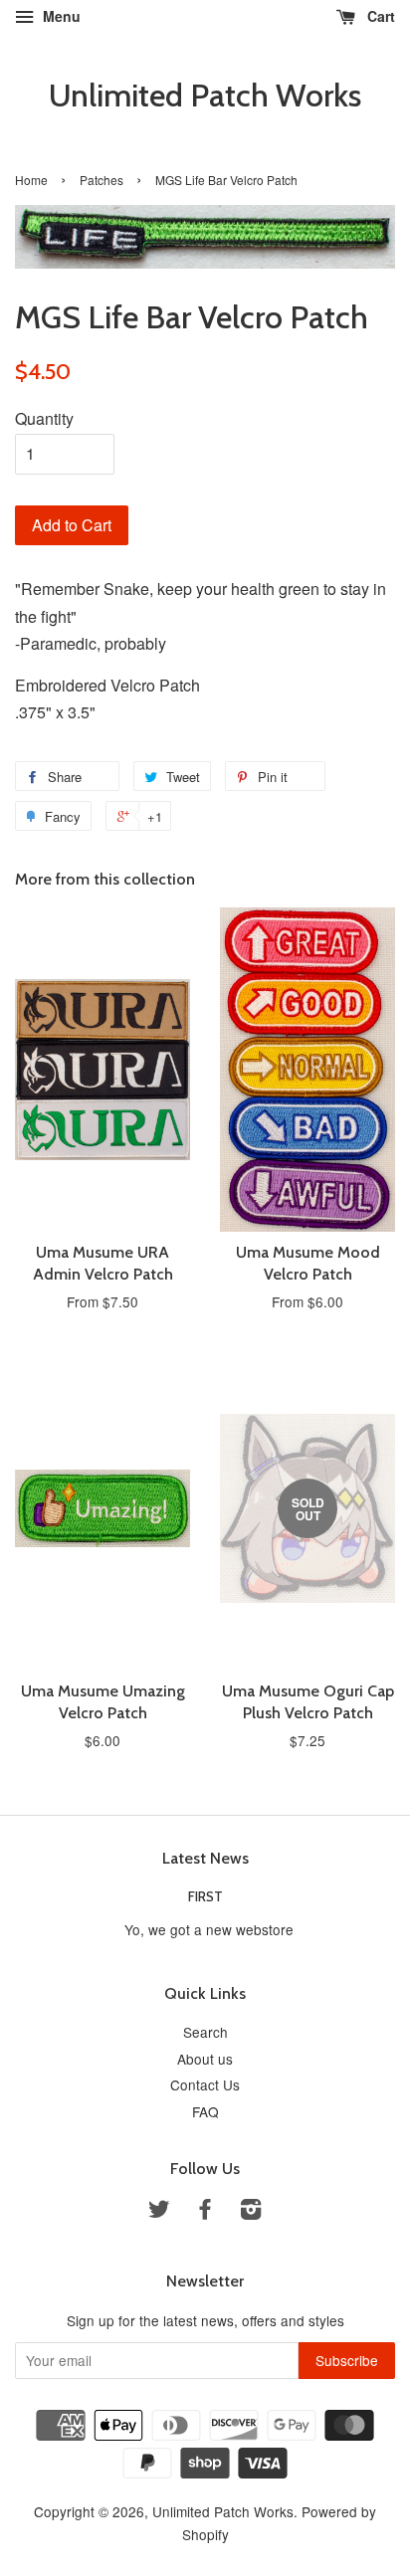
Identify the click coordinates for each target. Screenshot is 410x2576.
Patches (102, 180)
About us (205, 2059)
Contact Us (205, 2084)
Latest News (205, 1858)
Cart (379, 16)
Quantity (44, 418)
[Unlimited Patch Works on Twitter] (159, 2212)
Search (205, 2032)
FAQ (205, 2111)
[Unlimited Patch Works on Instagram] (251, 2212)
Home (31, 180)
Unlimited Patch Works (205, 96)
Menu (60, 16)
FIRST (205, 1896)
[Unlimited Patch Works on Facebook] (205, 2212)
